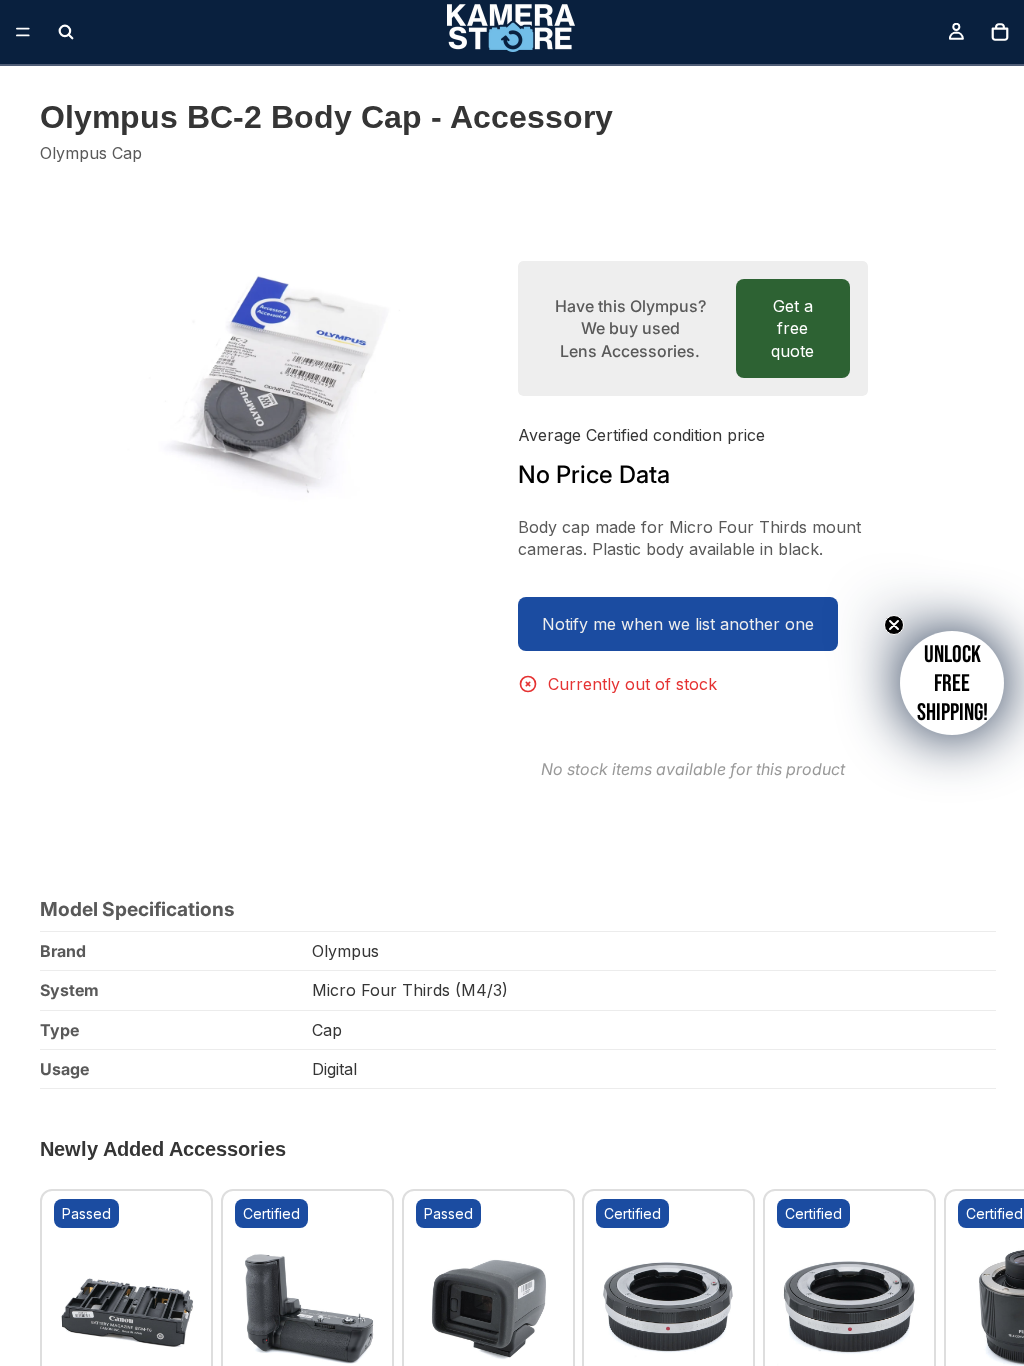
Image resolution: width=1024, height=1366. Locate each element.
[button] (952, 683)
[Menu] (23, 32)
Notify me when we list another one (678, 624)
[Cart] (1000, 32)
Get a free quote (792, 328)
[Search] (66, 32)
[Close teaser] (894, 625)
